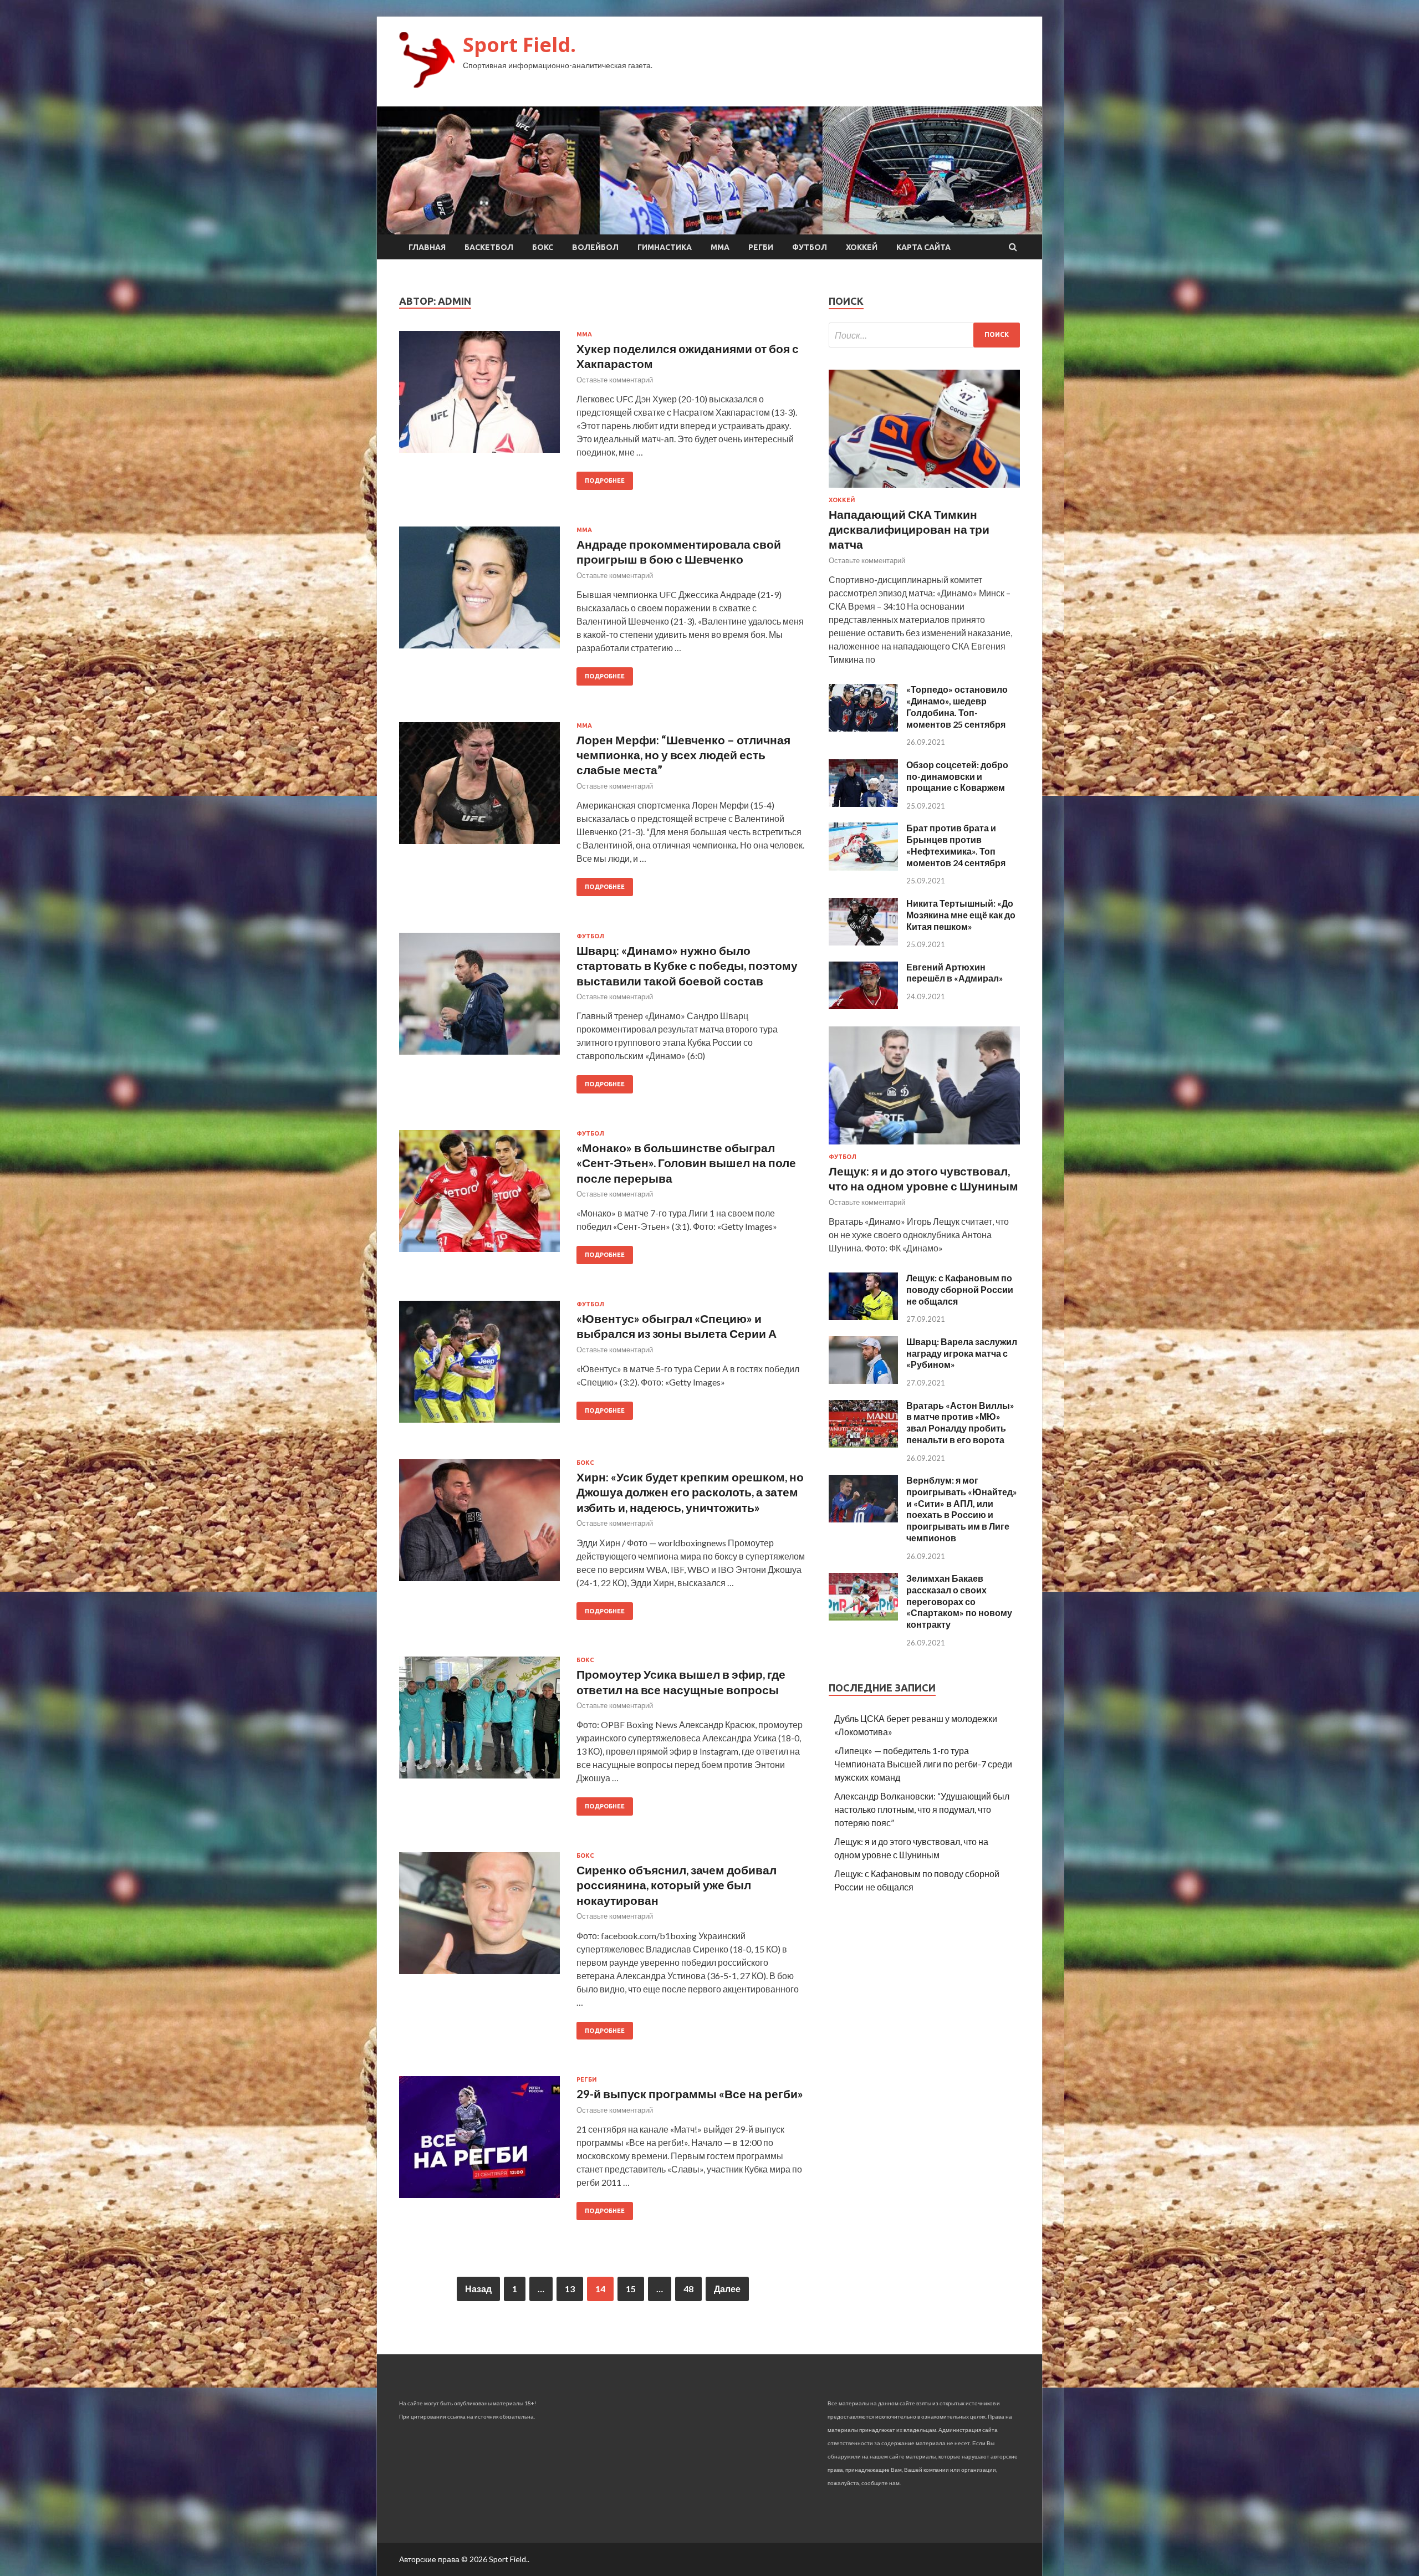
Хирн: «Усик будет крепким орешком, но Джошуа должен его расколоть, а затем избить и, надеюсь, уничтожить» (690, 1492)
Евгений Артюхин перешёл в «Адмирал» (955, 973)
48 (688, 2289)
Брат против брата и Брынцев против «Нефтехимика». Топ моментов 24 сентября (956, 845)
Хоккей (862, 247)
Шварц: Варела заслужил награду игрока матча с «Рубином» (962, 1353)
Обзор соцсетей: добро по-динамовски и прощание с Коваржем (957, 776)
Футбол (810, 247)
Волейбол (595, 247)
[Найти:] (924, 335)
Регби (761, 247)
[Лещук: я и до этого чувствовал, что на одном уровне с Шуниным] (924, 1146)
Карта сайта (923, 247)
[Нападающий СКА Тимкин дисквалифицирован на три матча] (924, 490)
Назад (478, 2289)
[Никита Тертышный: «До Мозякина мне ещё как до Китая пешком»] (863, 942)
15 (631, 2289)
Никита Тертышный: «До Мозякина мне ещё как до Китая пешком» (961, 915)
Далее (727, 2289)
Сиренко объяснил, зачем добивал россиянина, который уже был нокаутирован (677, 1885)
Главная (427, 247)
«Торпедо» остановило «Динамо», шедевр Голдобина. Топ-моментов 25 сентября (957, 706)
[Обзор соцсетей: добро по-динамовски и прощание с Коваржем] (863, 803)
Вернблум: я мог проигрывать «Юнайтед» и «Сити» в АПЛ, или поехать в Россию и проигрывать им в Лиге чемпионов (962, 1509)
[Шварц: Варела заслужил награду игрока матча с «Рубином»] (863, 1380)
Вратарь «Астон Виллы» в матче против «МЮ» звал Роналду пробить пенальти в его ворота (960, 1422)
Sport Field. (519, 45)
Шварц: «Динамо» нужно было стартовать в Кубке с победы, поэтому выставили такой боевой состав (687, 965)
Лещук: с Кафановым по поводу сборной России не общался (960, 1289)
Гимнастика (665, 247)
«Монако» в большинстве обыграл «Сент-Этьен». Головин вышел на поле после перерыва (686, 1163)
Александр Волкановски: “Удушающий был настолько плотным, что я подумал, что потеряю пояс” (922, 1809)
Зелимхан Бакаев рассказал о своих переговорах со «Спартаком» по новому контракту (959, 1601)
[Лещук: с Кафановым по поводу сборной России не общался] (863, 1317)
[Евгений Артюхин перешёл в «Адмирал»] (863, 1006)
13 (570, 2289)
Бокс (543, 247)
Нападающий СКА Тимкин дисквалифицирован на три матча (909, 529)
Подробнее (605, 481)
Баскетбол (489, 247)
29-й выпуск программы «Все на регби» (690, 2094)
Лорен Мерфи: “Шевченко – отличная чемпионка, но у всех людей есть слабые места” (683, 755)
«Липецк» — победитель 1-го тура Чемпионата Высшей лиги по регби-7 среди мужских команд (923, 1764)
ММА (720, 247)
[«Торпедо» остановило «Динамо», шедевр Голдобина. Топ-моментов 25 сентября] (863, 728)
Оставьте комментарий (615, 380)
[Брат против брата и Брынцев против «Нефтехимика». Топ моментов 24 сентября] (863, 867)
